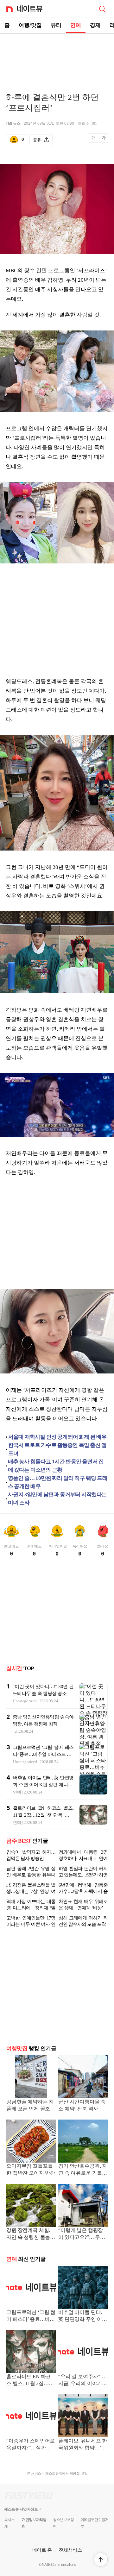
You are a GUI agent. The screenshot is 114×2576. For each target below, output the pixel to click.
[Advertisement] (57, 56)
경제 (95, 25)
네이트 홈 (42, 2550)
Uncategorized (25, 1701)
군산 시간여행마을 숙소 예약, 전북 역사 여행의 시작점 (82, 2106)
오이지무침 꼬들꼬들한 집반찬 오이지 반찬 (31, 2169)
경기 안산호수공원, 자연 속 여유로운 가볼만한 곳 (83, 2170)
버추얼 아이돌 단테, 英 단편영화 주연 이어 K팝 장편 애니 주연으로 (43, 1785)
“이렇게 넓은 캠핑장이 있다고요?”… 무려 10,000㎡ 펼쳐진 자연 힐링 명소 (82, 2234)
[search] (102, 9)
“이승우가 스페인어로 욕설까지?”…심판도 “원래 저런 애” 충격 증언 (31, 2445)
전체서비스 (70, 2550)
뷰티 (56, 25)
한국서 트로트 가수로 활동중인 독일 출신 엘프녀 (57, 1449)
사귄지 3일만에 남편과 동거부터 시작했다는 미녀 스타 (57, 1499)
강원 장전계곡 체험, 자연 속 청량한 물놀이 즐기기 (31, 2234)
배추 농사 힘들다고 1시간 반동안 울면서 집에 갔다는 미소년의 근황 (56, 1466)
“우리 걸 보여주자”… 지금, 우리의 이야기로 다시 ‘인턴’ (83, 2381)
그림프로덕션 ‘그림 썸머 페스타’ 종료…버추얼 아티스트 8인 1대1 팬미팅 (43, 1754)
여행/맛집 (30, 25)
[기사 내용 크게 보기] (104, 140)
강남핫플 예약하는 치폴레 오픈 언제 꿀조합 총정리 (31, 2106)
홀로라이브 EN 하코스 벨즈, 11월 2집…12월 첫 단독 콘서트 (43, 1815)
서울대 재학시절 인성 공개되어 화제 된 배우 (57, 1437)
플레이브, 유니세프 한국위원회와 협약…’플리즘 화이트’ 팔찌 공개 (83, 2445)
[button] (101, 2560)
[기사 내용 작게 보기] (94, 141)
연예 (76, 25)
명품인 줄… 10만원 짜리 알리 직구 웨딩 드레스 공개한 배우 (58, 1482)
